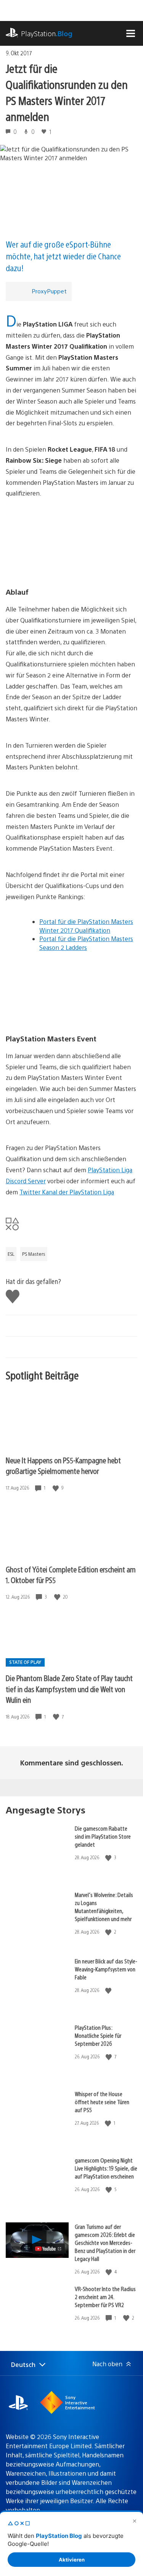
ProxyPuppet (49, 291)
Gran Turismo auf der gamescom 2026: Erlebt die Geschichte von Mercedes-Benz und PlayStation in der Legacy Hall (105, 2242)
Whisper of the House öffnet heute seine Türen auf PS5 (102, 2102)
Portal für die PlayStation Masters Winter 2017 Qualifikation (86, 926)
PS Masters (34, 1254)
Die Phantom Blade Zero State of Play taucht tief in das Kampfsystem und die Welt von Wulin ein (69, 1689)
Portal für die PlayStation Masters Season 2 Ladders (86, 943)
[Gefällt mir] (56, 1488)
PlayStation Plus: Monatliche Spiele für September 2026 (98, 2035)
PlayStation (47, 33)
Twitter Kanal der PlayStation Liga (67, 1192)
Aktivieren (72, 2560)
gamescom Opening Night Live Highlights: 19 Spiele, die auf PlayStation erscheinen (106, 2168)
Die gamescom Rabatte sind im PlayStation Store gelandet (103, 1836)
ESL (11, 1254)
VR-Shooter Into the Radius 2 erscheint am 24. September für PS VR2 (105, 2297)
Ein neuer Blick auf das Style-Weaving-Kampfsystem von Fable (106, 1969)
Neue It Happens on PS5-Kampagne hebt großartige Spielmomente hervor (63, 1466)
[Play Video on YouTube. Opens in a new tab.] (49, 2249)
